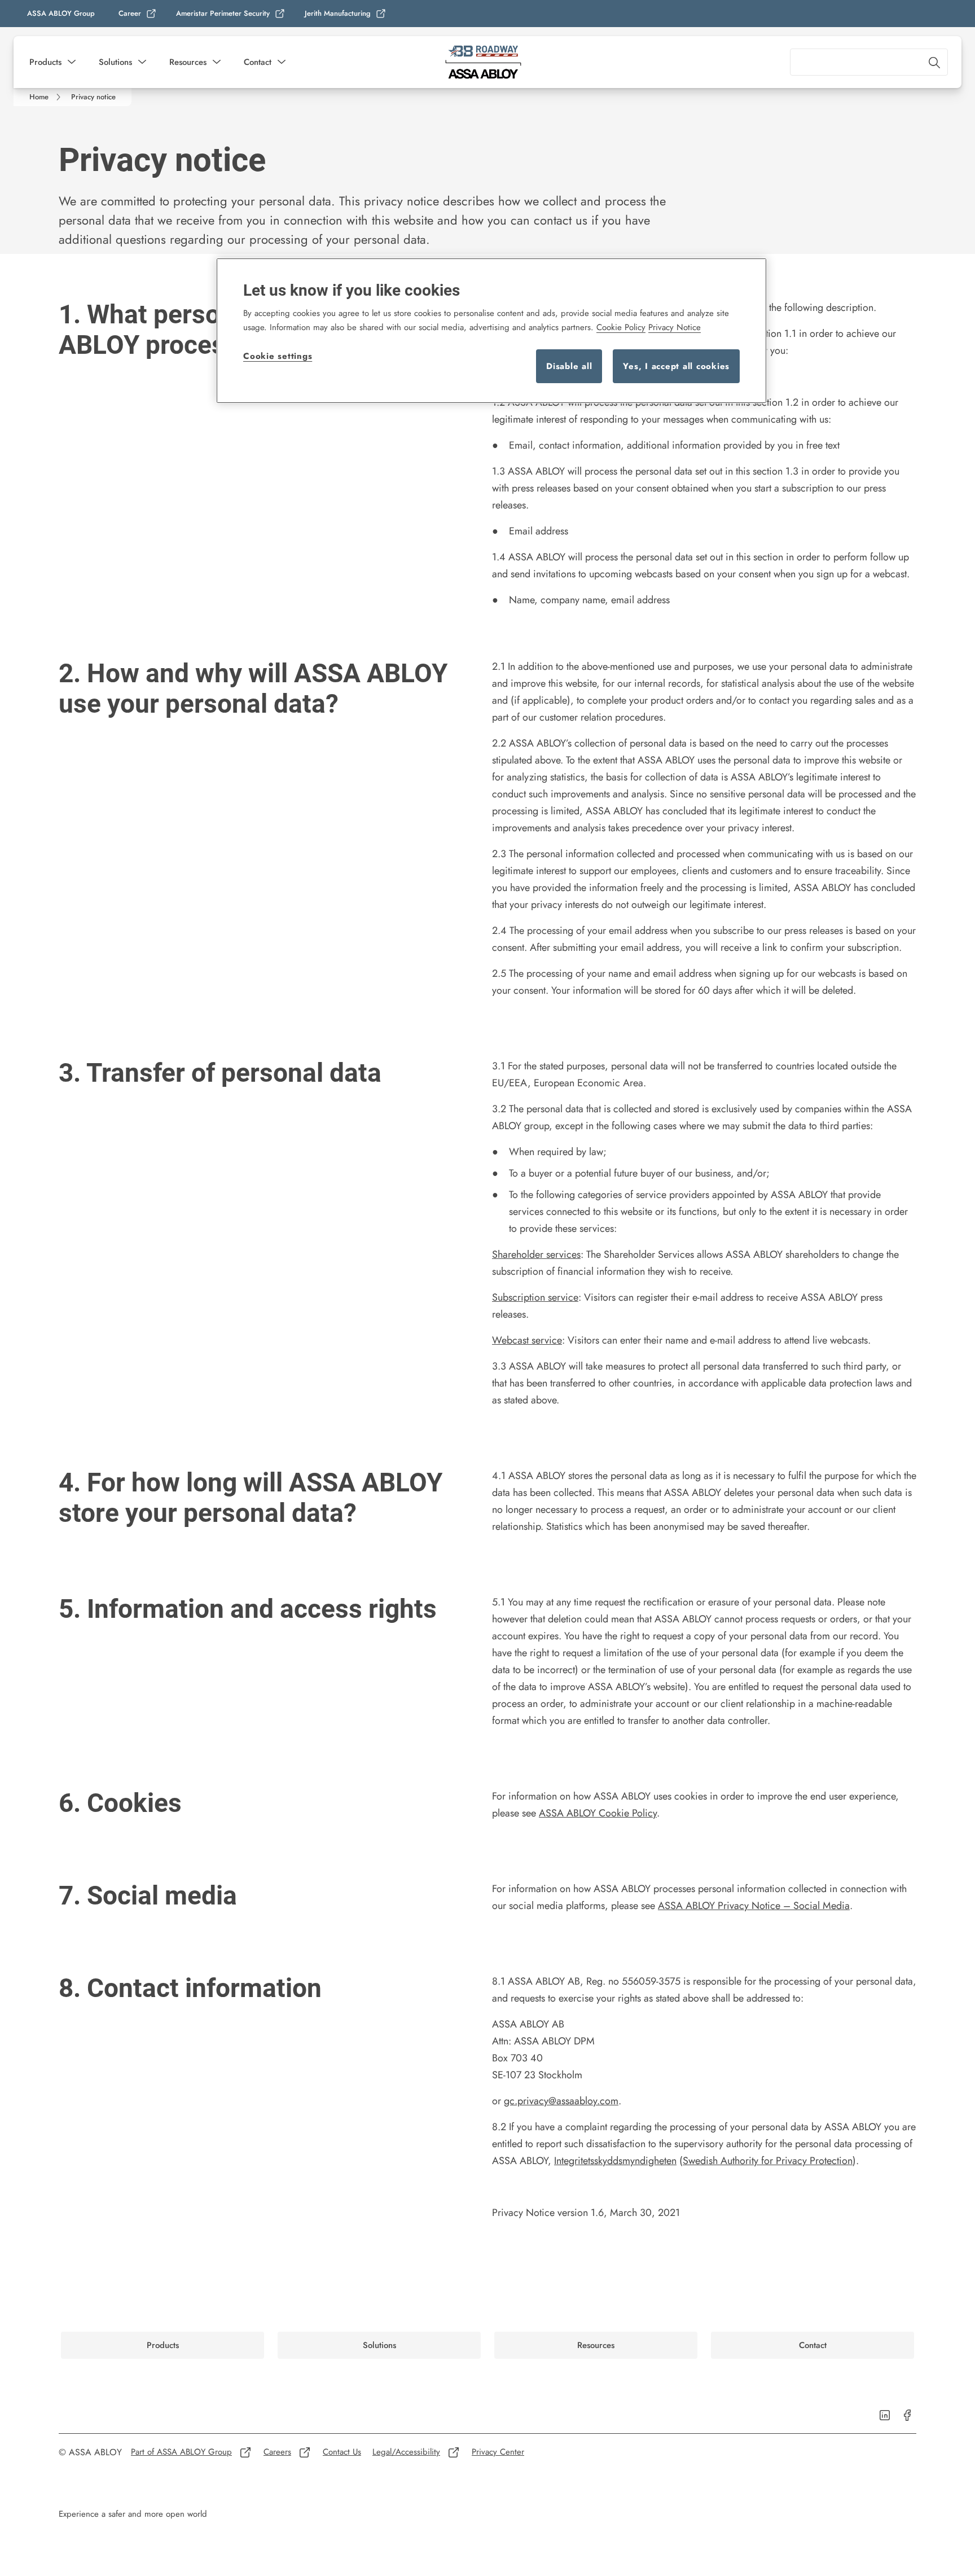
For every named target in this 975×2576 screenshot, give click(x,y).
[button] (72, 62)
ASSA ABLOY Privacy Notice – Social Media (754, 1906)
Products (45, 62)
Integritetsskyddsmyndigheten (615, 2161)
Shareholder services (536, 1254)
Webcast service (527, 1340)
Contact (258, 62)
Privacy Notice (675, 327)
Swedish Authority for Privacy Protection (768, 2161)
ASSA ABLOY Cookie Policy (598, 1813)
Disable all (569, 366)
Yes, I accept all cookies (676, 366)
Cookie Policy (621, 327)
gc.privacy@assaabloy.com (561, 2101)
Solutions (115, 62)
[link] (138, 14)
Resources (188, 62)
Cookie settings (278, 356)
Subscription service (535, 1297)
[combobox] (869, 62)
